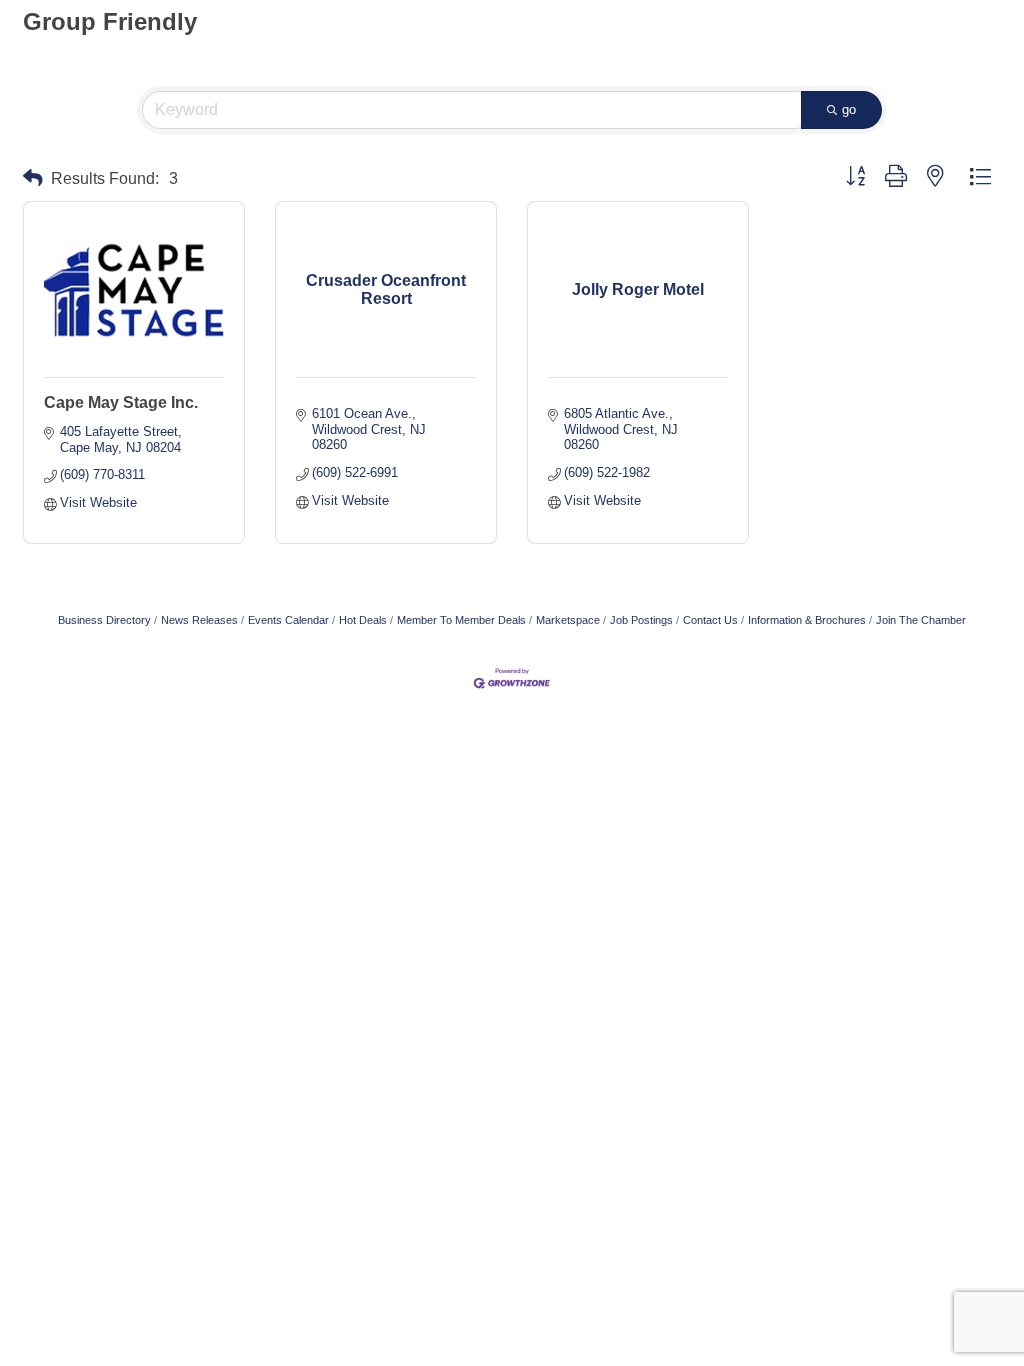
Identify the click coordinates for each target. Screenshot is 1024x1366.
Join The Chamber (921, 620)
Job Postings (641, 620)
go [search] (849, 109)
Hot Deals (363, 620)
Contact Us (710, 620)
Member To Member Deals (461, 620)
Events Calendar (288, 620)
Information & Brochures (807, 620)
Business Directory (104, 620)
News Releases (199, 620)
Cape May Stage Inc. (121, 402)
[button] (33, 178)
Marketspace (568, 620)
